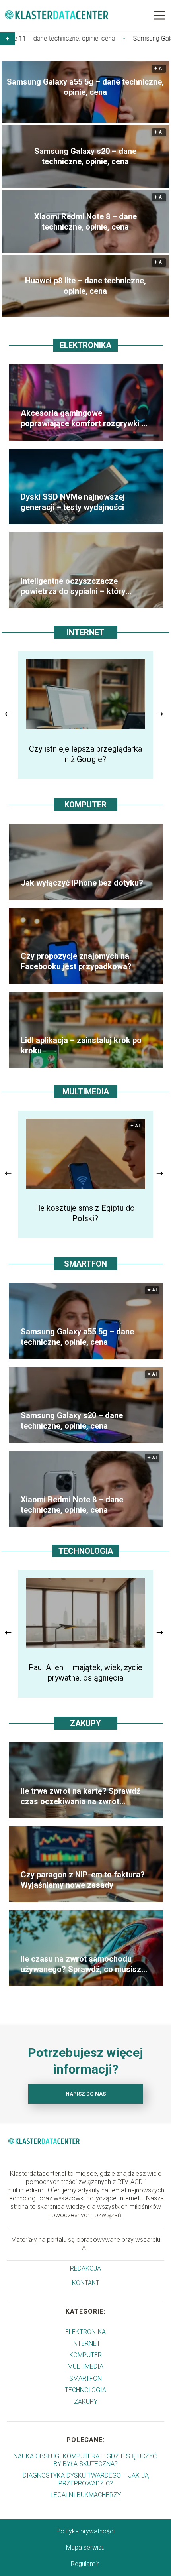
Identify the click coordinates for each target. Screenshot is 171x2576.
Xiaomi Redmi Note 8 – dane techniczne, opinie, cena (85, 222)
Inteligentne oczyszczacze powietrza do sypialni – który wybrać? (73, 586)
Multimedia (86, 1092)
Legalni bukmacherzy (86, 2495)
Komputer (85, 805)
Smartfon (85, 1264)
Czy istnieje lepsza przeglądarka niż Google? (85, 754)
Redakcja (85, 2268)
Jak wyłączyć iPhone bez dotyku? (82, 883)
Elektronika (85, 345)
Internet (85, 632)
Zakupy (85, 1723)
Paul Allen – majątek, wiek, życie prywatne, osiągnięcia (85, 1673)
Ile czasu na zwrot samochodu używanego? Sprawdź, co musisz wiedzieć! (81, 1964)
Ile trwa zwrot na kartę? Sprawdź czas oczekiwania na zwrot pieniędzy (81, 1796)
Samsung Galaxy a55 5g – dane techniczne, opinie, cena (85, 87)
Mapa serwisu (85, 2547)
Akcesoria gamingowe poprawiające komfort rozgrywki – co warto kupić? (84, 418)
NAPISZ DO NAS (86, 2094)
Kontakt (86, 2283)
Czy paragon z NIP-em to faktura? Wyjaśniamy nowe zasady (83, 1880)
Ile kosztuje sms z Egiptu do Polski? (85, 1213)
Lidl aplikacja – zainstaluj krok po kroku (81, 1045)
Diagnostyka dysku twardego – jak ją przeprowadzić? (86, 2479)
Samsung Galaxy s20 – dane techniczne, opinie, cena (85, 156)
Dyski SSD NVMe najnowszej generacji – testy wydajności (73, 502)
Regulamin (85, 2564)
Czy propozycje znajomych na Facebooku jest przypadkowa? (76, 961)
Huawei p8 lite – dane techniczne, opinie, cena (85, 286)
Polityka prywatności (85, 2531)
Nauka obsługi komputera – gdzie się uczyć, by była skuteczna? (86, 2460)
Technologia (86, 1551)
